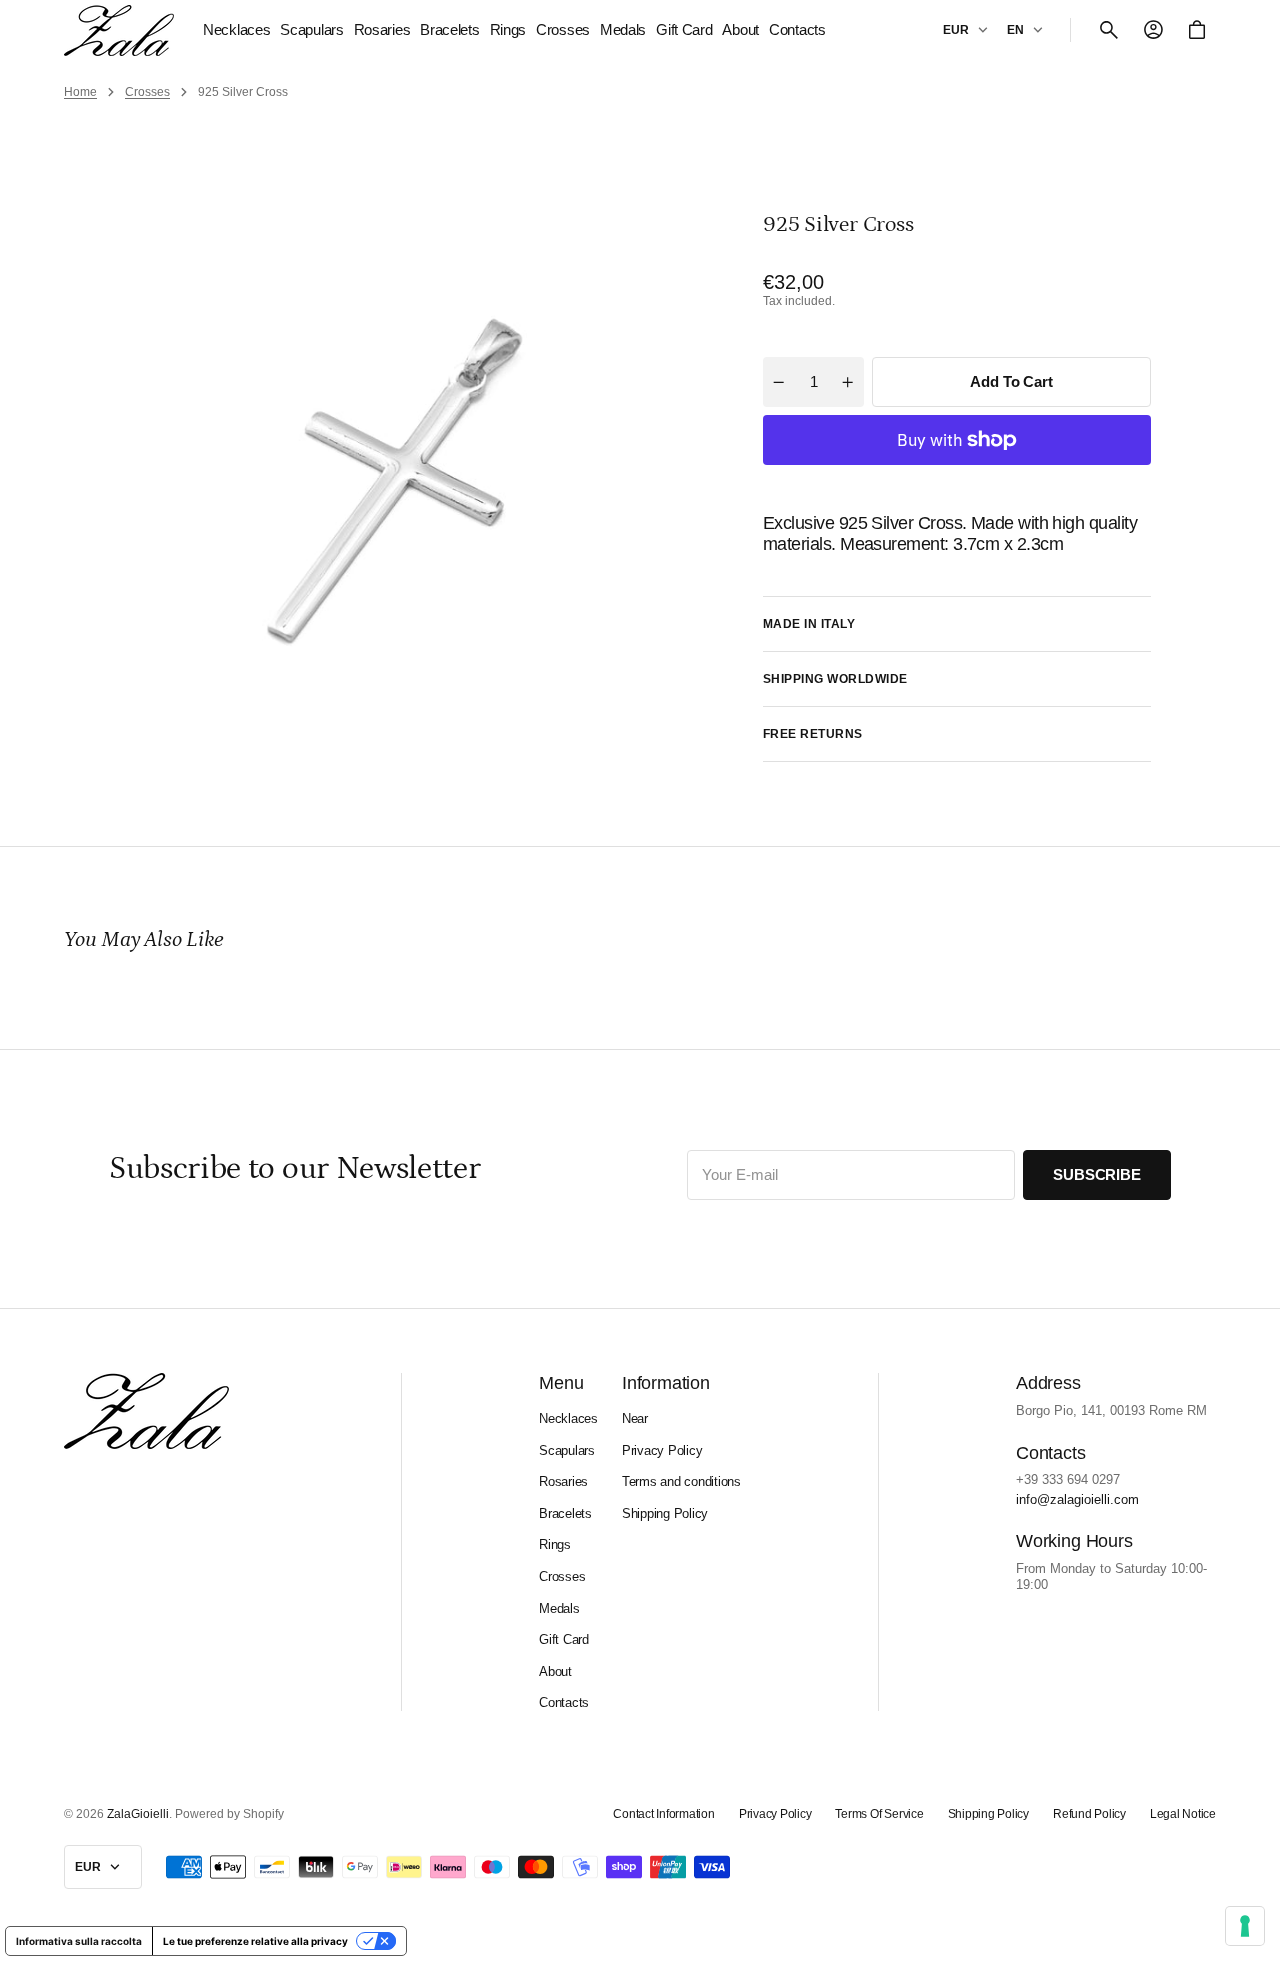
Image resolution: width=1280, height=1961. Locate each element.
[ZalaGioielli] (119, 30)
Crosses (147, 92)
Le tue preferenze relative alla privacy (255, 1941)
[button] (1109, 30)
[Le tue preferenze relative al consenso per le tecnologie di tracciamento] (1245, 1926)
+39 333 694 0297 (1068, 1479)
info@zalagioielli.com (1077, 1499)
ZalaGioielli (138, 1814)
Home (80, 92)
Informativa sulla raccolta (79, 1941)
